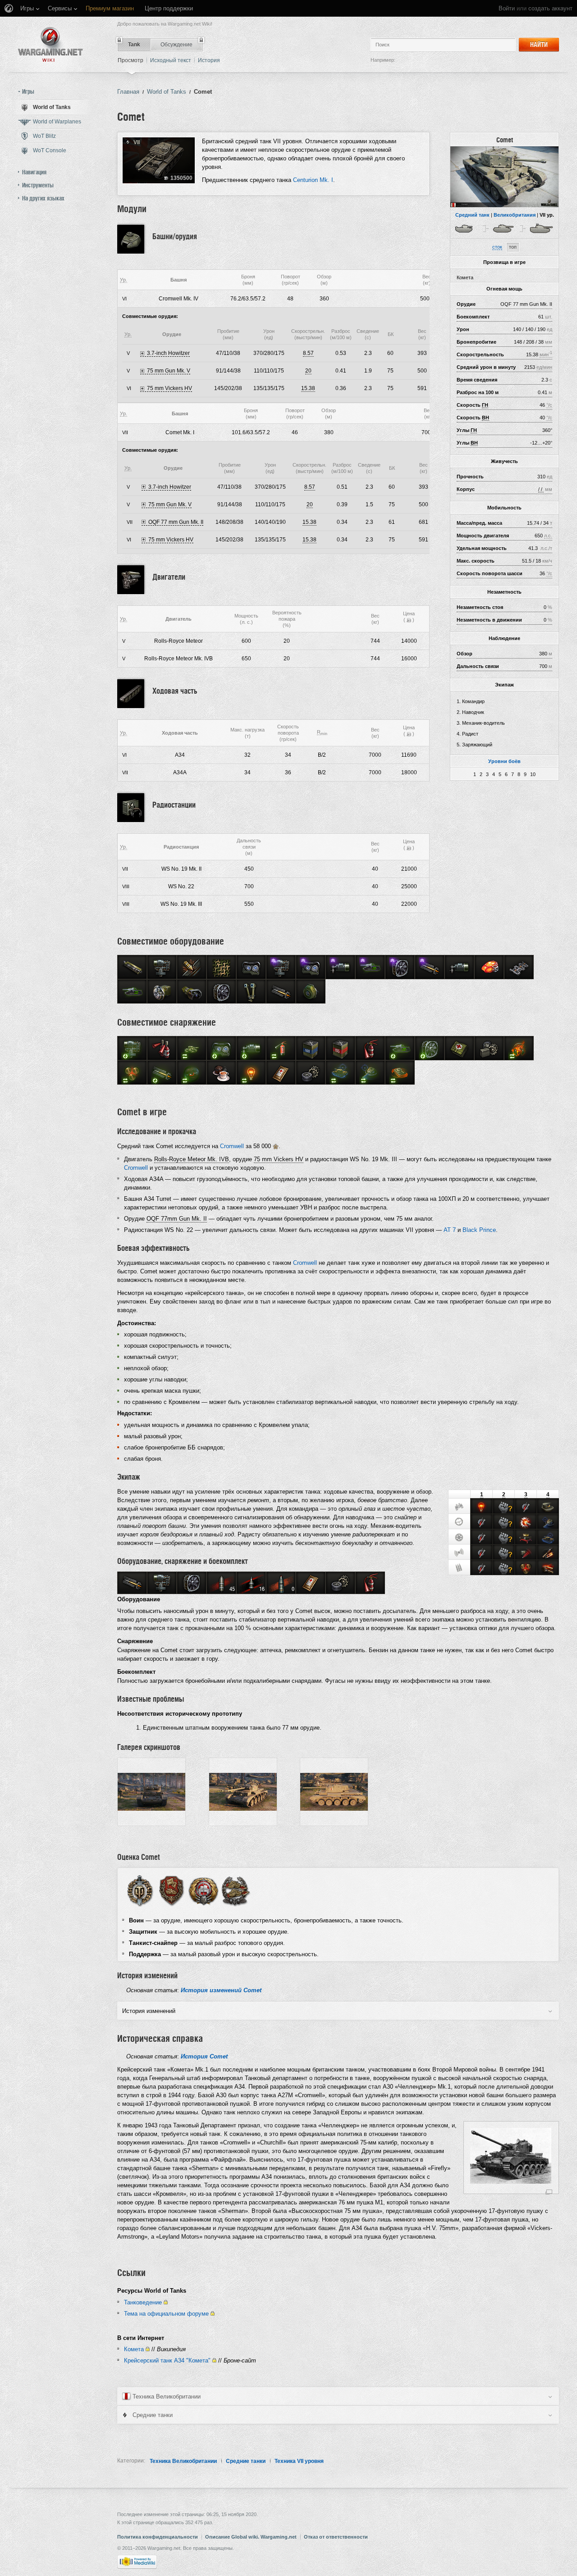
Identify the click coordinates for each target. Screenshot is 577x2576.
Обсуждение (176, 45)
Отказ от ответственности (336, 2537)
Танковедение (143, 2302)
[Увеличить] (549, 2192)
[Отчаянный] (548, 1568)
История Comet (204, 2056)
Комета (134, 2349)
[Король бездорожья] (526, 1537)
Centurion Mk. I (313, 180)
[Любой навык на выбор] (507, 1505)
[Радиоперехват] (526, 1553)
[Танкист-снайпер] (204, 1890)
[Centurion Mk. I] (542, 228)
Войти (507, 8)
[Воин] (140, 1890)
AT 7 (450, 1230)
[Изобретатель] (548, 1553)
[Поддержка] (236, 1890)
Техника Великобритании (183, 2461)
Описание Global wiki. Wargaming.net (251, 2537)
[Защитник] (172, 1890)
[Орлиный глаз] (548, 1507)
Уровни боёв (504, 761)
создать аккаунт (550, 8)
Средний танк (472, 215)
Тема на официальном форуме (166, 2314)
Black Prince (479, 1230)
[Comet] (504, 177)
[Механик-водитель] (459, 1537)
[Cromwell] (467, 228)
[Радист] (459, 1552)
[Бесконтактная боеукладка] (526, 1568)
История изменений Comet (221, 1990)
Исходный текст (171, 60)
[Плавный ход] (548, 1537)
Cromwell (232, 1146)
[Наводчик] (459, 1522)
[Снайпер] (526, 1522)
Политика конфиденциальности (158, 2537)
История (209, 60)
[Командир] (459, 1506)
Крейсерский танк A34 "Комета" (167, 2360)
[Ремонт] (526, 1507)
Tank (134, 45)
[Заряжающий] (459, 1567)
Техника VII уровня (299, 2461)
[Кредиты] (409, 620)
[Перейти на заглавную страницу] (50, 44)
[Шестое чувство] (481, 1507)
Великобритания (515, 215)
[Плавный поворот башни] (548, 1522)
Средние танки (246, 2461)
